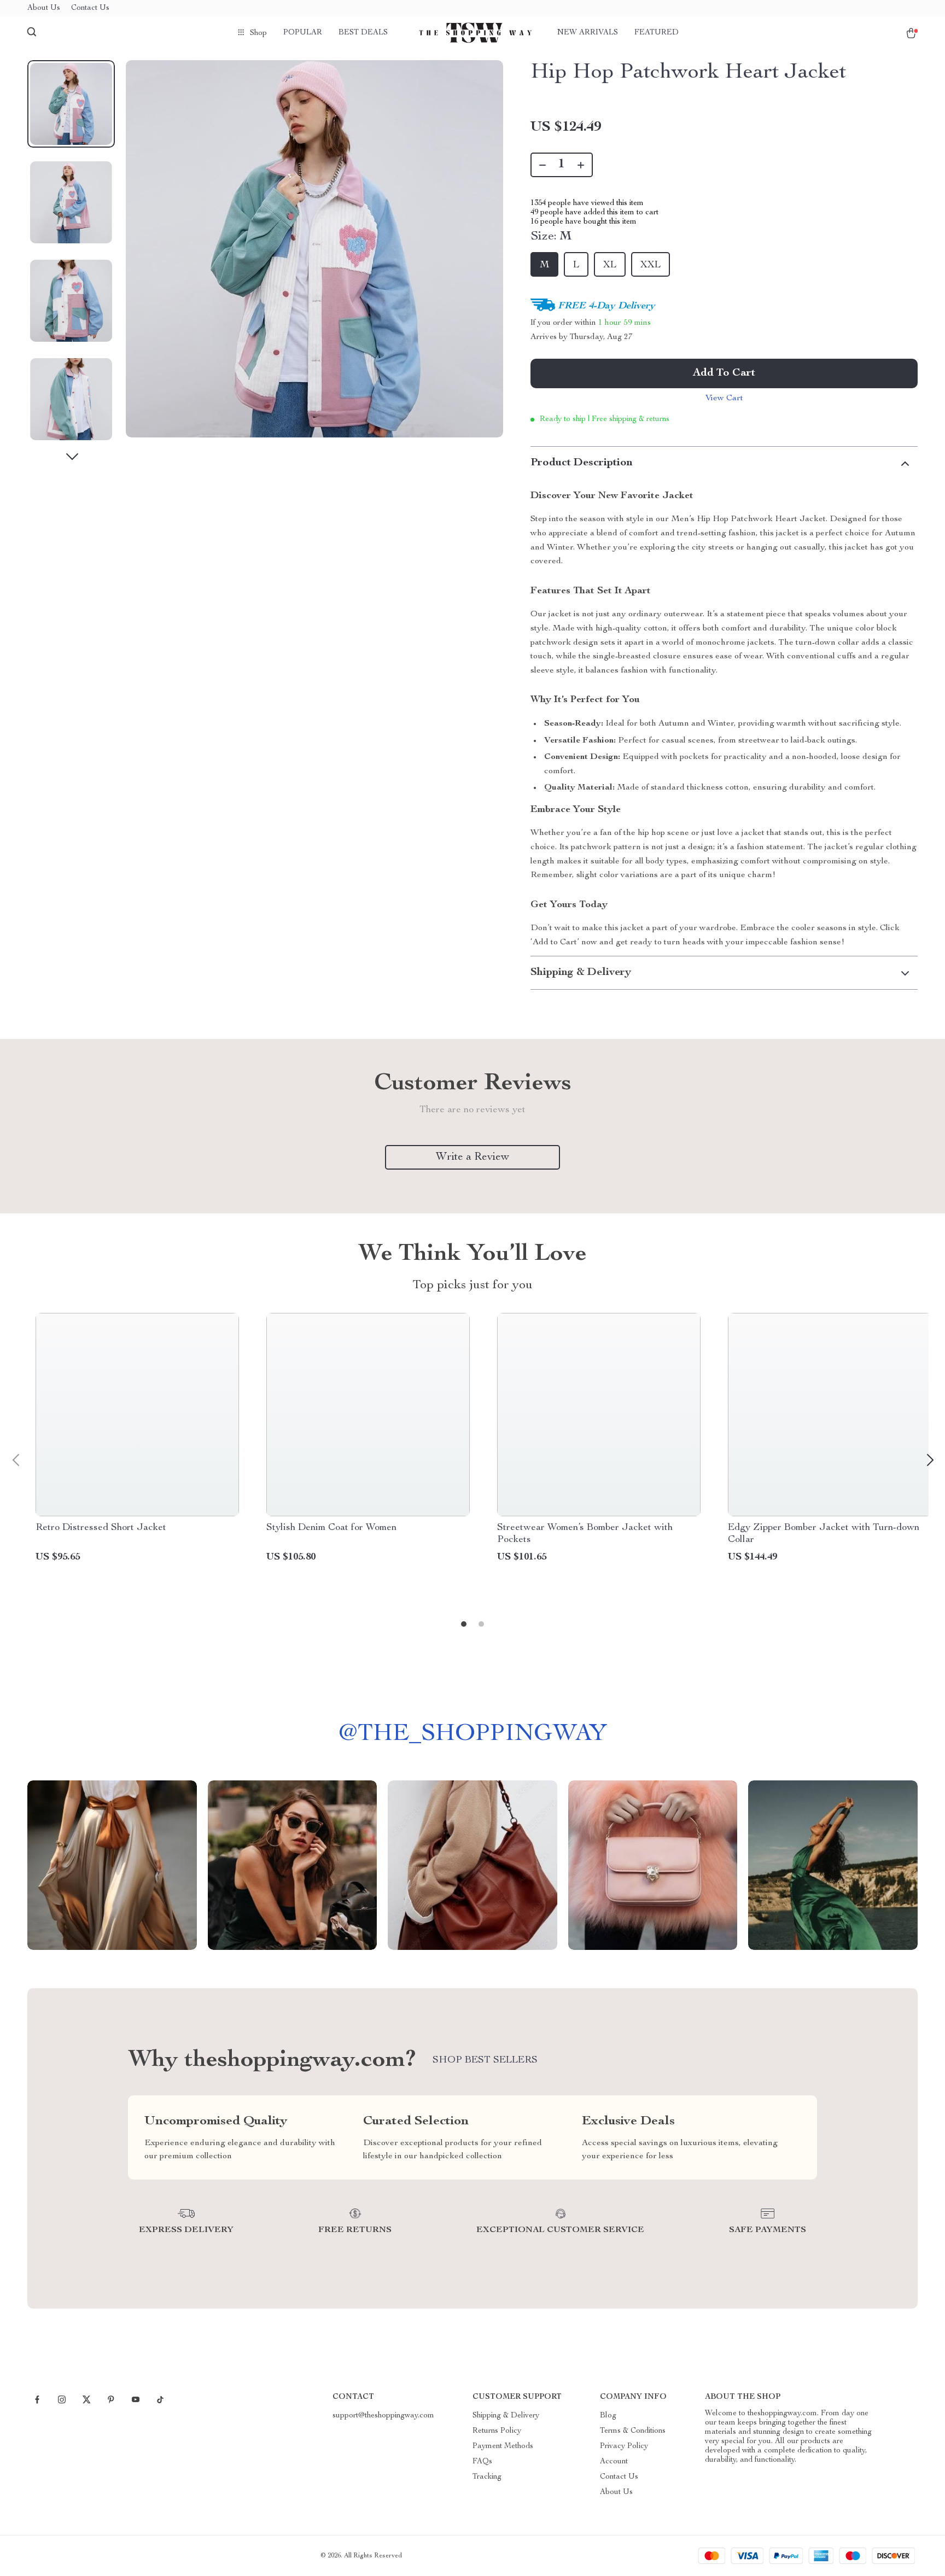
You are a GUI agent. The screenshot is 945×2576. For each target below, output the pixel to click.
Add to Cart (724, 373)
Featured (657, 33)
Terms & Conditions (633, 2431)
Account (614, 2462)
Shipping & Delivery (506, 2416)
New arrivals (588, 33)
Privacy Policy (624, 2446)
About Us (44, 8)
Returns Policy (497, 2431)
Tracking (487, 2477)
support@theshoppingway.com (383, 2416)
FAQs (482, 2462)
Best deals (363, 33)
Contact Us (90, 8)
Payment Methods (503, 2446)
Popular (303, 33)
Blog (608, 2416)
